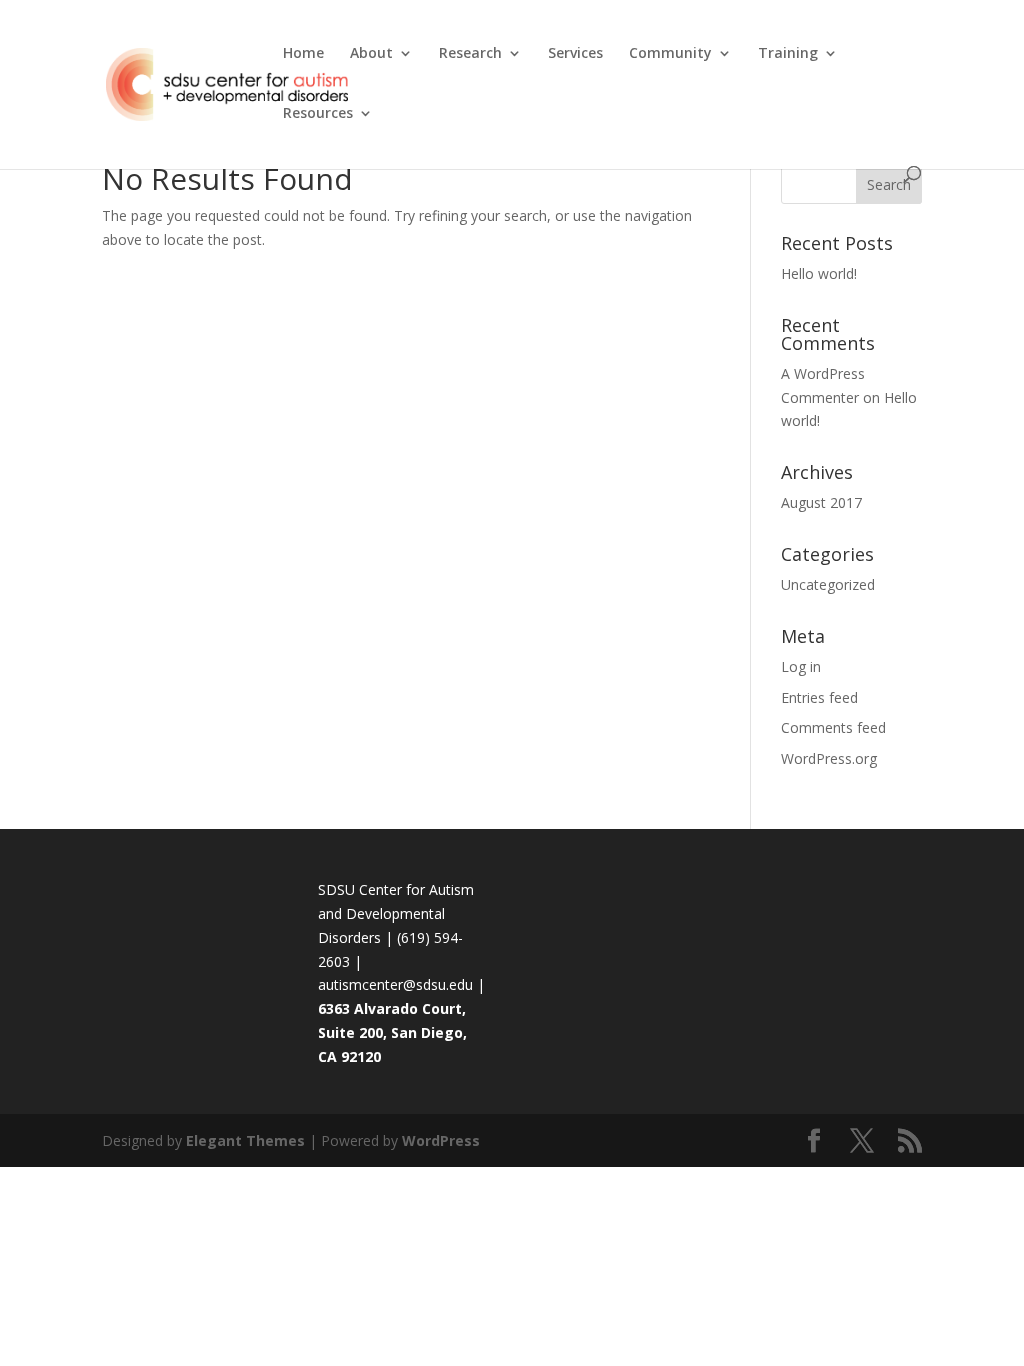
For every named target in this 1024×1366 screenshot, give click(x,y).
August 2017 (821, 502)
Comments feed (833, 727)
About (371, 54)
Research (470, 54)
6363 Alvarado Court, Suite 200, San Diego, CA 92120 (392, 1032)
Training (788, 54)
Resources (318, 114)
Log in (801, 666)
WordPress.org (829, 758)
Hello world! (819, 273)
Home (303, 54)
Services (575, 54)
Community (670, 54)
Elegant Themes (245, 1140)
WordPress (441, 1140)
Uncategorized (828, 584)
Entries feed (819, 697)
